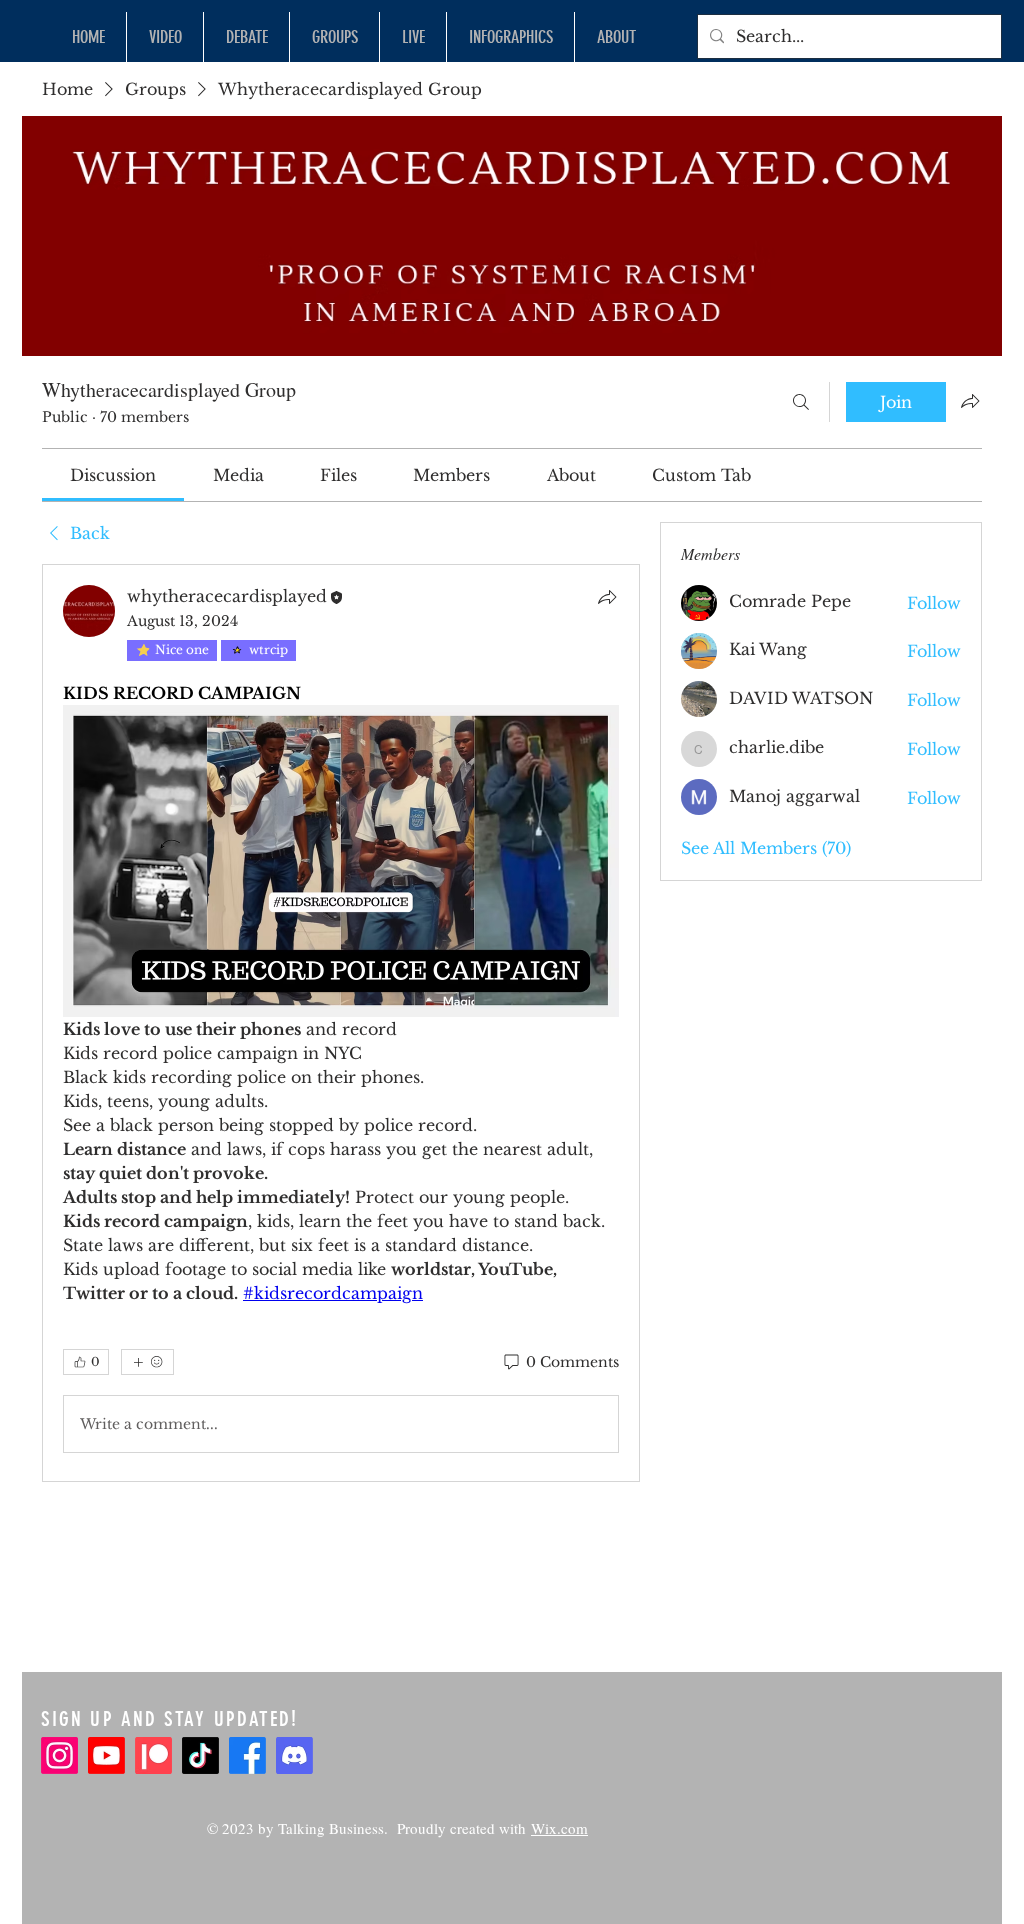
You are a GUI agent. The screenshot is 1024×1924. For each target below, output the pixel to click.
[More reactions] (147, 1362)
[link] (113, 475)
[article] (341, 1023)
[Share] (607, 597)
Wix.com (559, 1828)
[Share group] (970, 401)
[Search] (801, 402)
